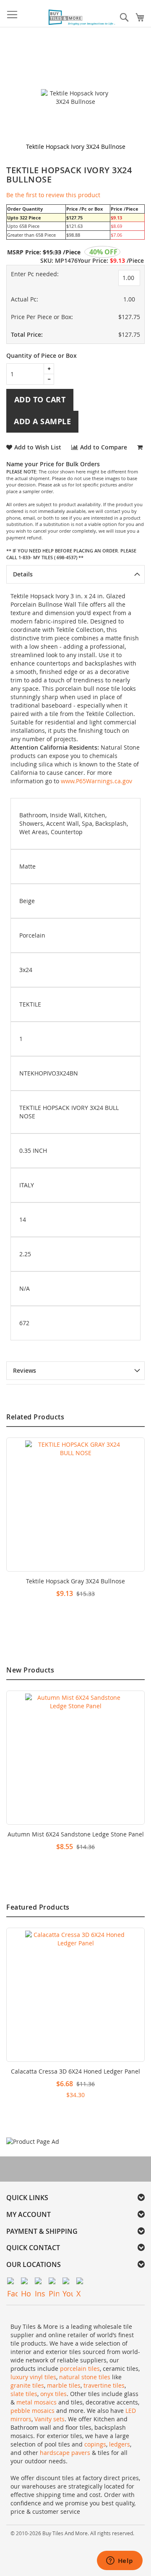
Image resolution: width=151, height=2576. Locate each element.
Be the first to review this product (53, 195)
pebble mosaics (33, 2411)
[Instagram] (40, 2283)
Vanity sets (49, 2419)
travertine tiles (104, 2385)
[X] (82, 2283)
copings (95, 2444)
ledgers (120, 2444)
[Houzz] (26, 2283)
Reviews (25, 1370)
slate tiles (24, 2394)
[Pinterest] (54, 2283)
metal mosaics (36, 2402)
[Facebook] (12, 2283)
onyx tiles (53, 2394)
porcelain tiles (80, 2369)
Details (23, 574)
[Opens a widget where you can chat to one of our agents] (120, 2561)
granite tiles (27, 2385)
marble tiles (64, 2385)
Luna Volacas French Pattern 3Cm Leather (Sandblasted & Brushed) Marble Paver (76, 1838)
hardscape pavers (65, 2453)
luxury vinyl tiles (33, 2377)
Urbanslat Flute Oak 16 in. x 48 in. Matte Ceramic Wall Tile (75, 2075)
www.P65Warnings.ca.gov (96, 781)
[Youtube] (68, 2283)
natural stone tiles (85, 2377)
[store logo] (82, 18)
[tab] (75, 574)
